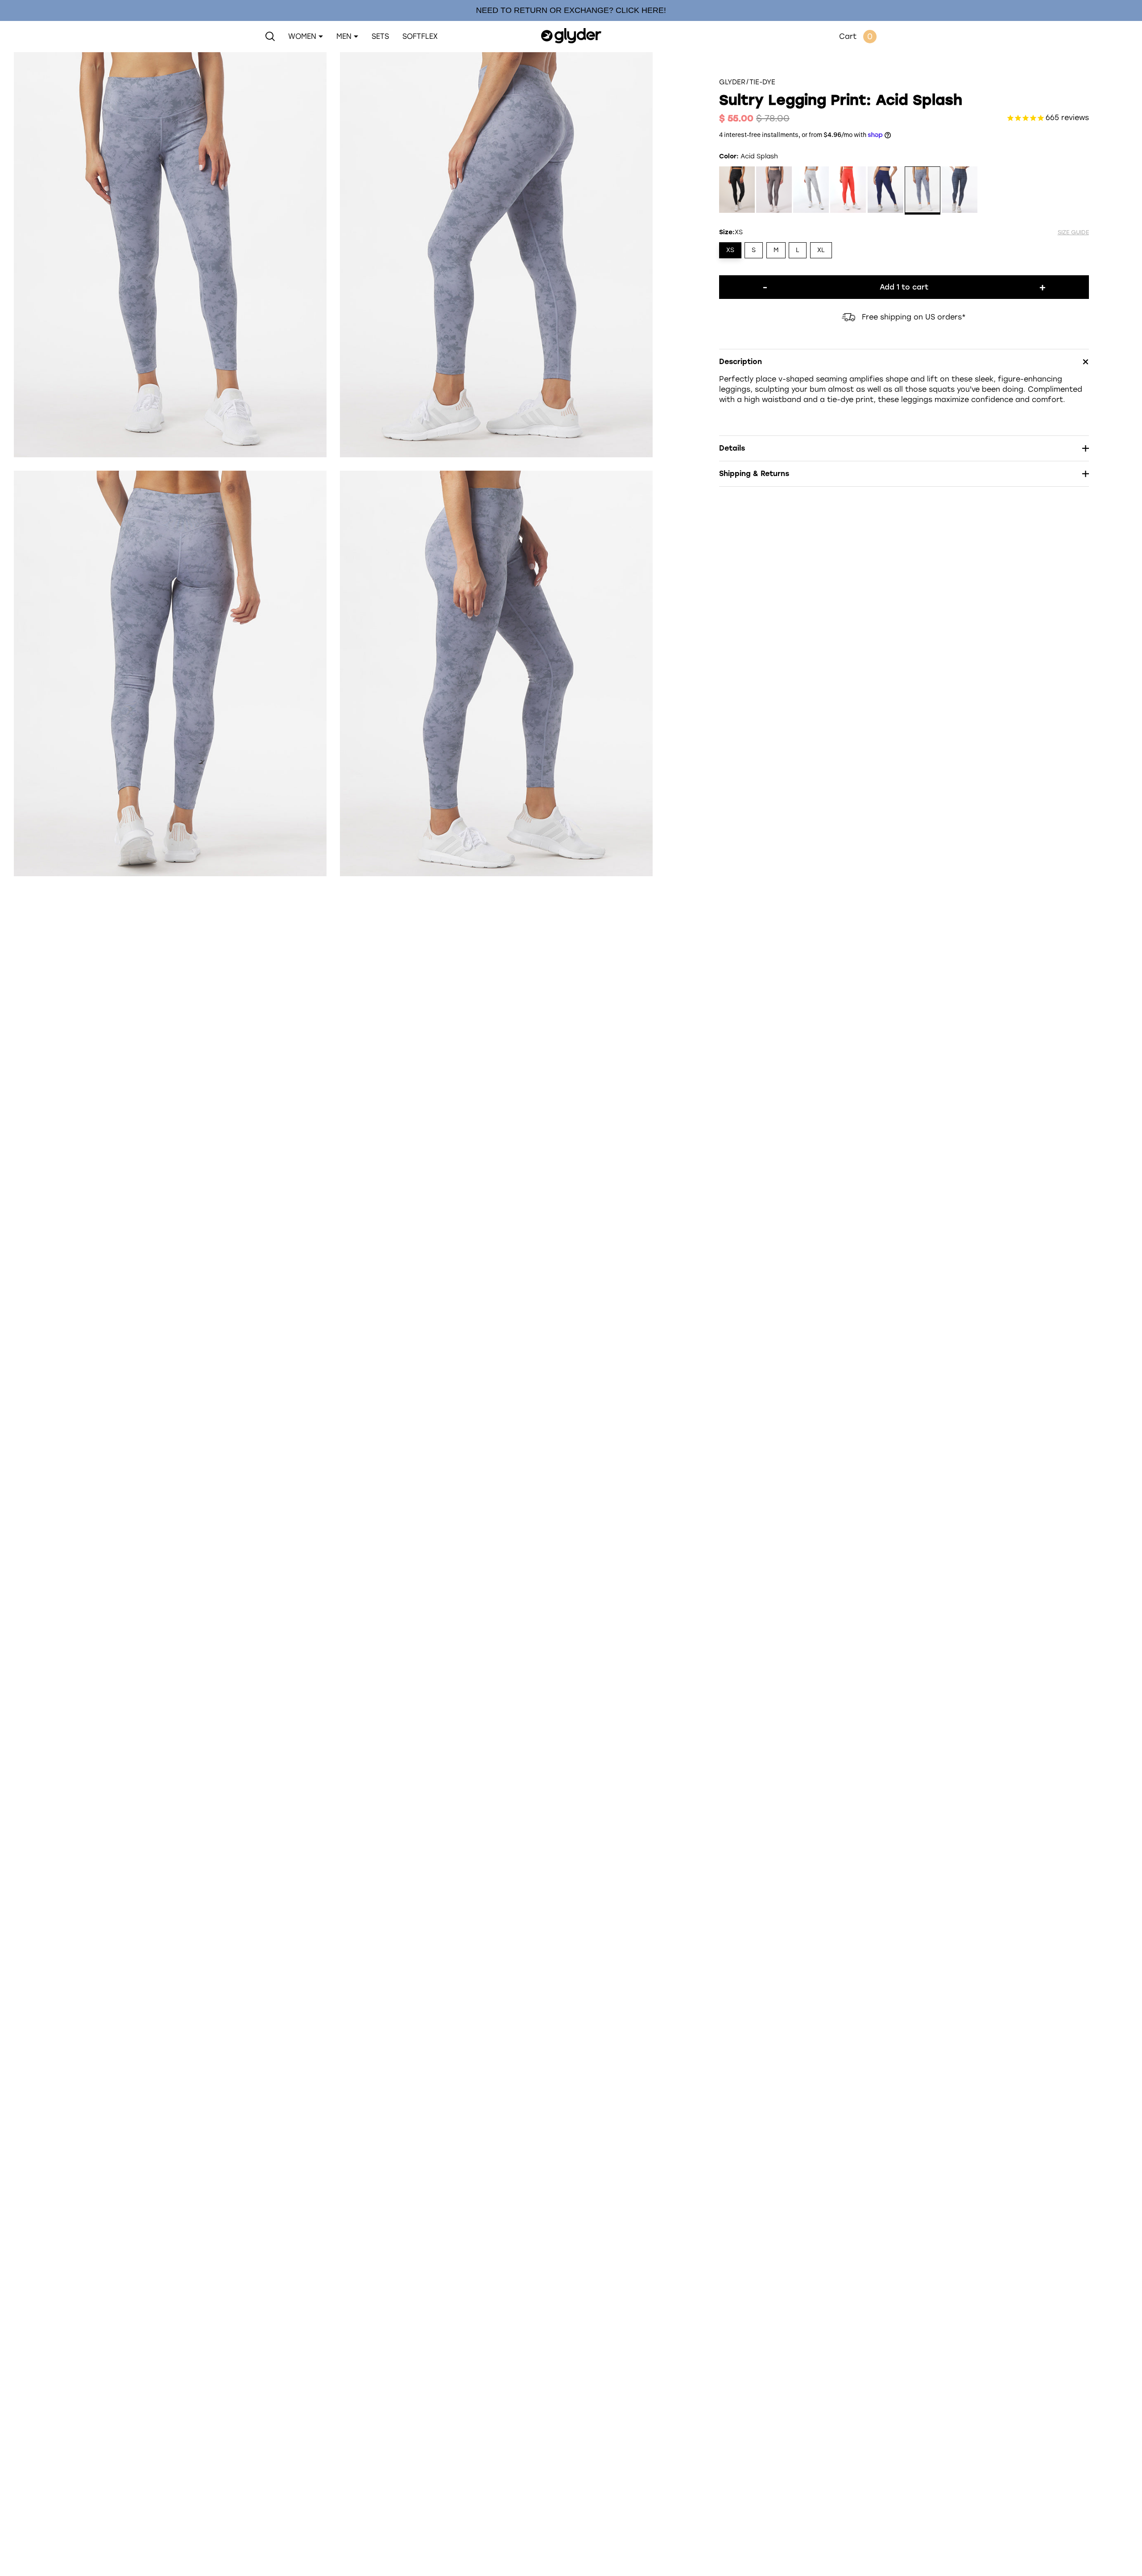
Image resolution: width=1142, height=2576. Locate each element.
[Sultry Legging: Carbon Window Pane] (774, 191)
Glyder (732, 82)
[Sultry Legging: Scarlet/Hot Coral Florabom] (848, 191)
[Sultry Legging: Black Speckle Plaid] (960, 191)
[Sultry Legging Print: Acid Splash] (923, 191)
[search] (270, 37)
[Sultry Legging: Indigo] (885, 191)
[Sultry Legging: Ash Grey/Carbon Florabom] (811, 191)
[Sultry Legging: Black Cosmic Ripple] (737, 191)
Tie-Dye (762, 82)
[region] (571, 10)
